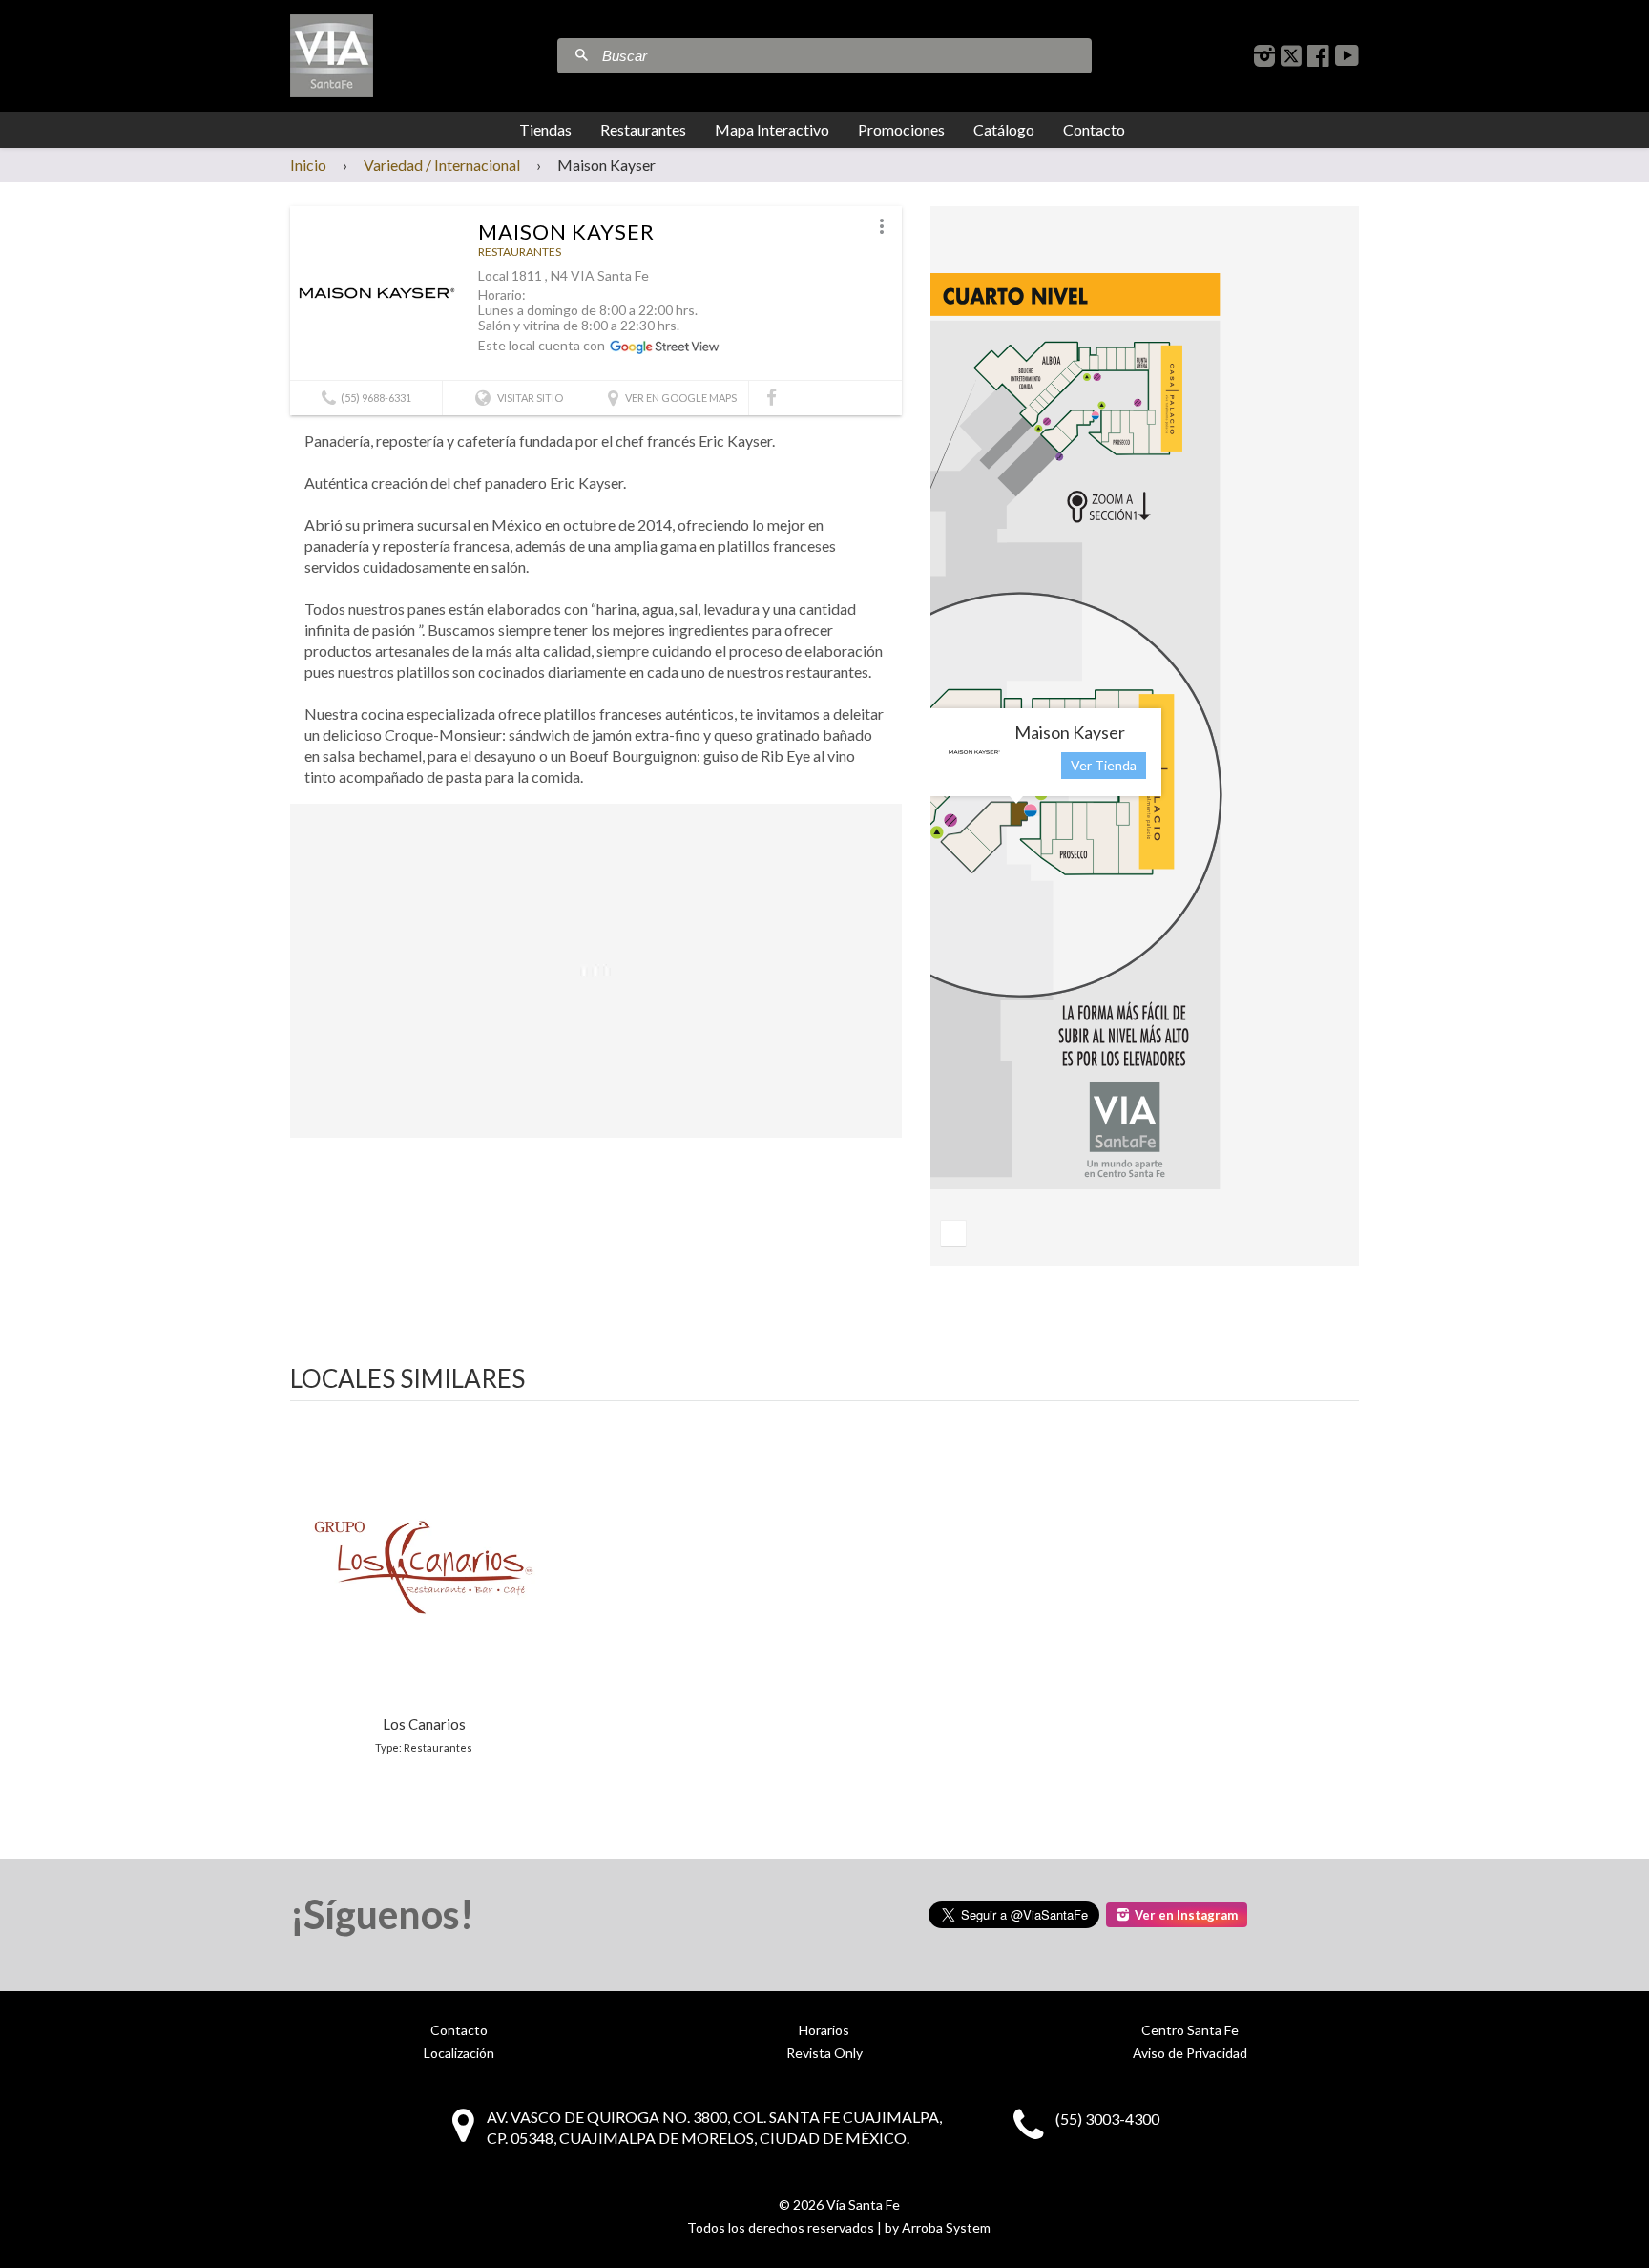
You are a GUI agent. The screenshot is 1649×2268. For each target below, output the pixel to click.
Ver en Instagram (1186, 1915)
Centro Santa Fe (1190, 2030)
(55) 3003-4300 (1107, 2119)
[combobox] (845, 56)
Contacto (1094, 129)
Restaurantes (643, 129)
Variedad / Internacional (442, 165)
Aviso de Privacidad (1190, 2053)
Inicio (308, 165)
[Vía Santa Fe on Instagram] (1264, 56)
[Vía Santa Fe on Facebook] (1318, 56)
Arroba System (946, 2227)
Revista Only (824, 2053)
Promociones (901, 129)
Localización (459, 2053)
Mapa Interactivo (772, 129)
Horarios (824, 2030)
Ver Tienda (1104, 765)
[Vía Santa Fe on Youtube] (1347, 56)
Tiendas (545, 129)
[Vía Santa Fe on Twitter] (1291, 56)
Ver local (424, 1587)
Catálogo (1004, 129)
